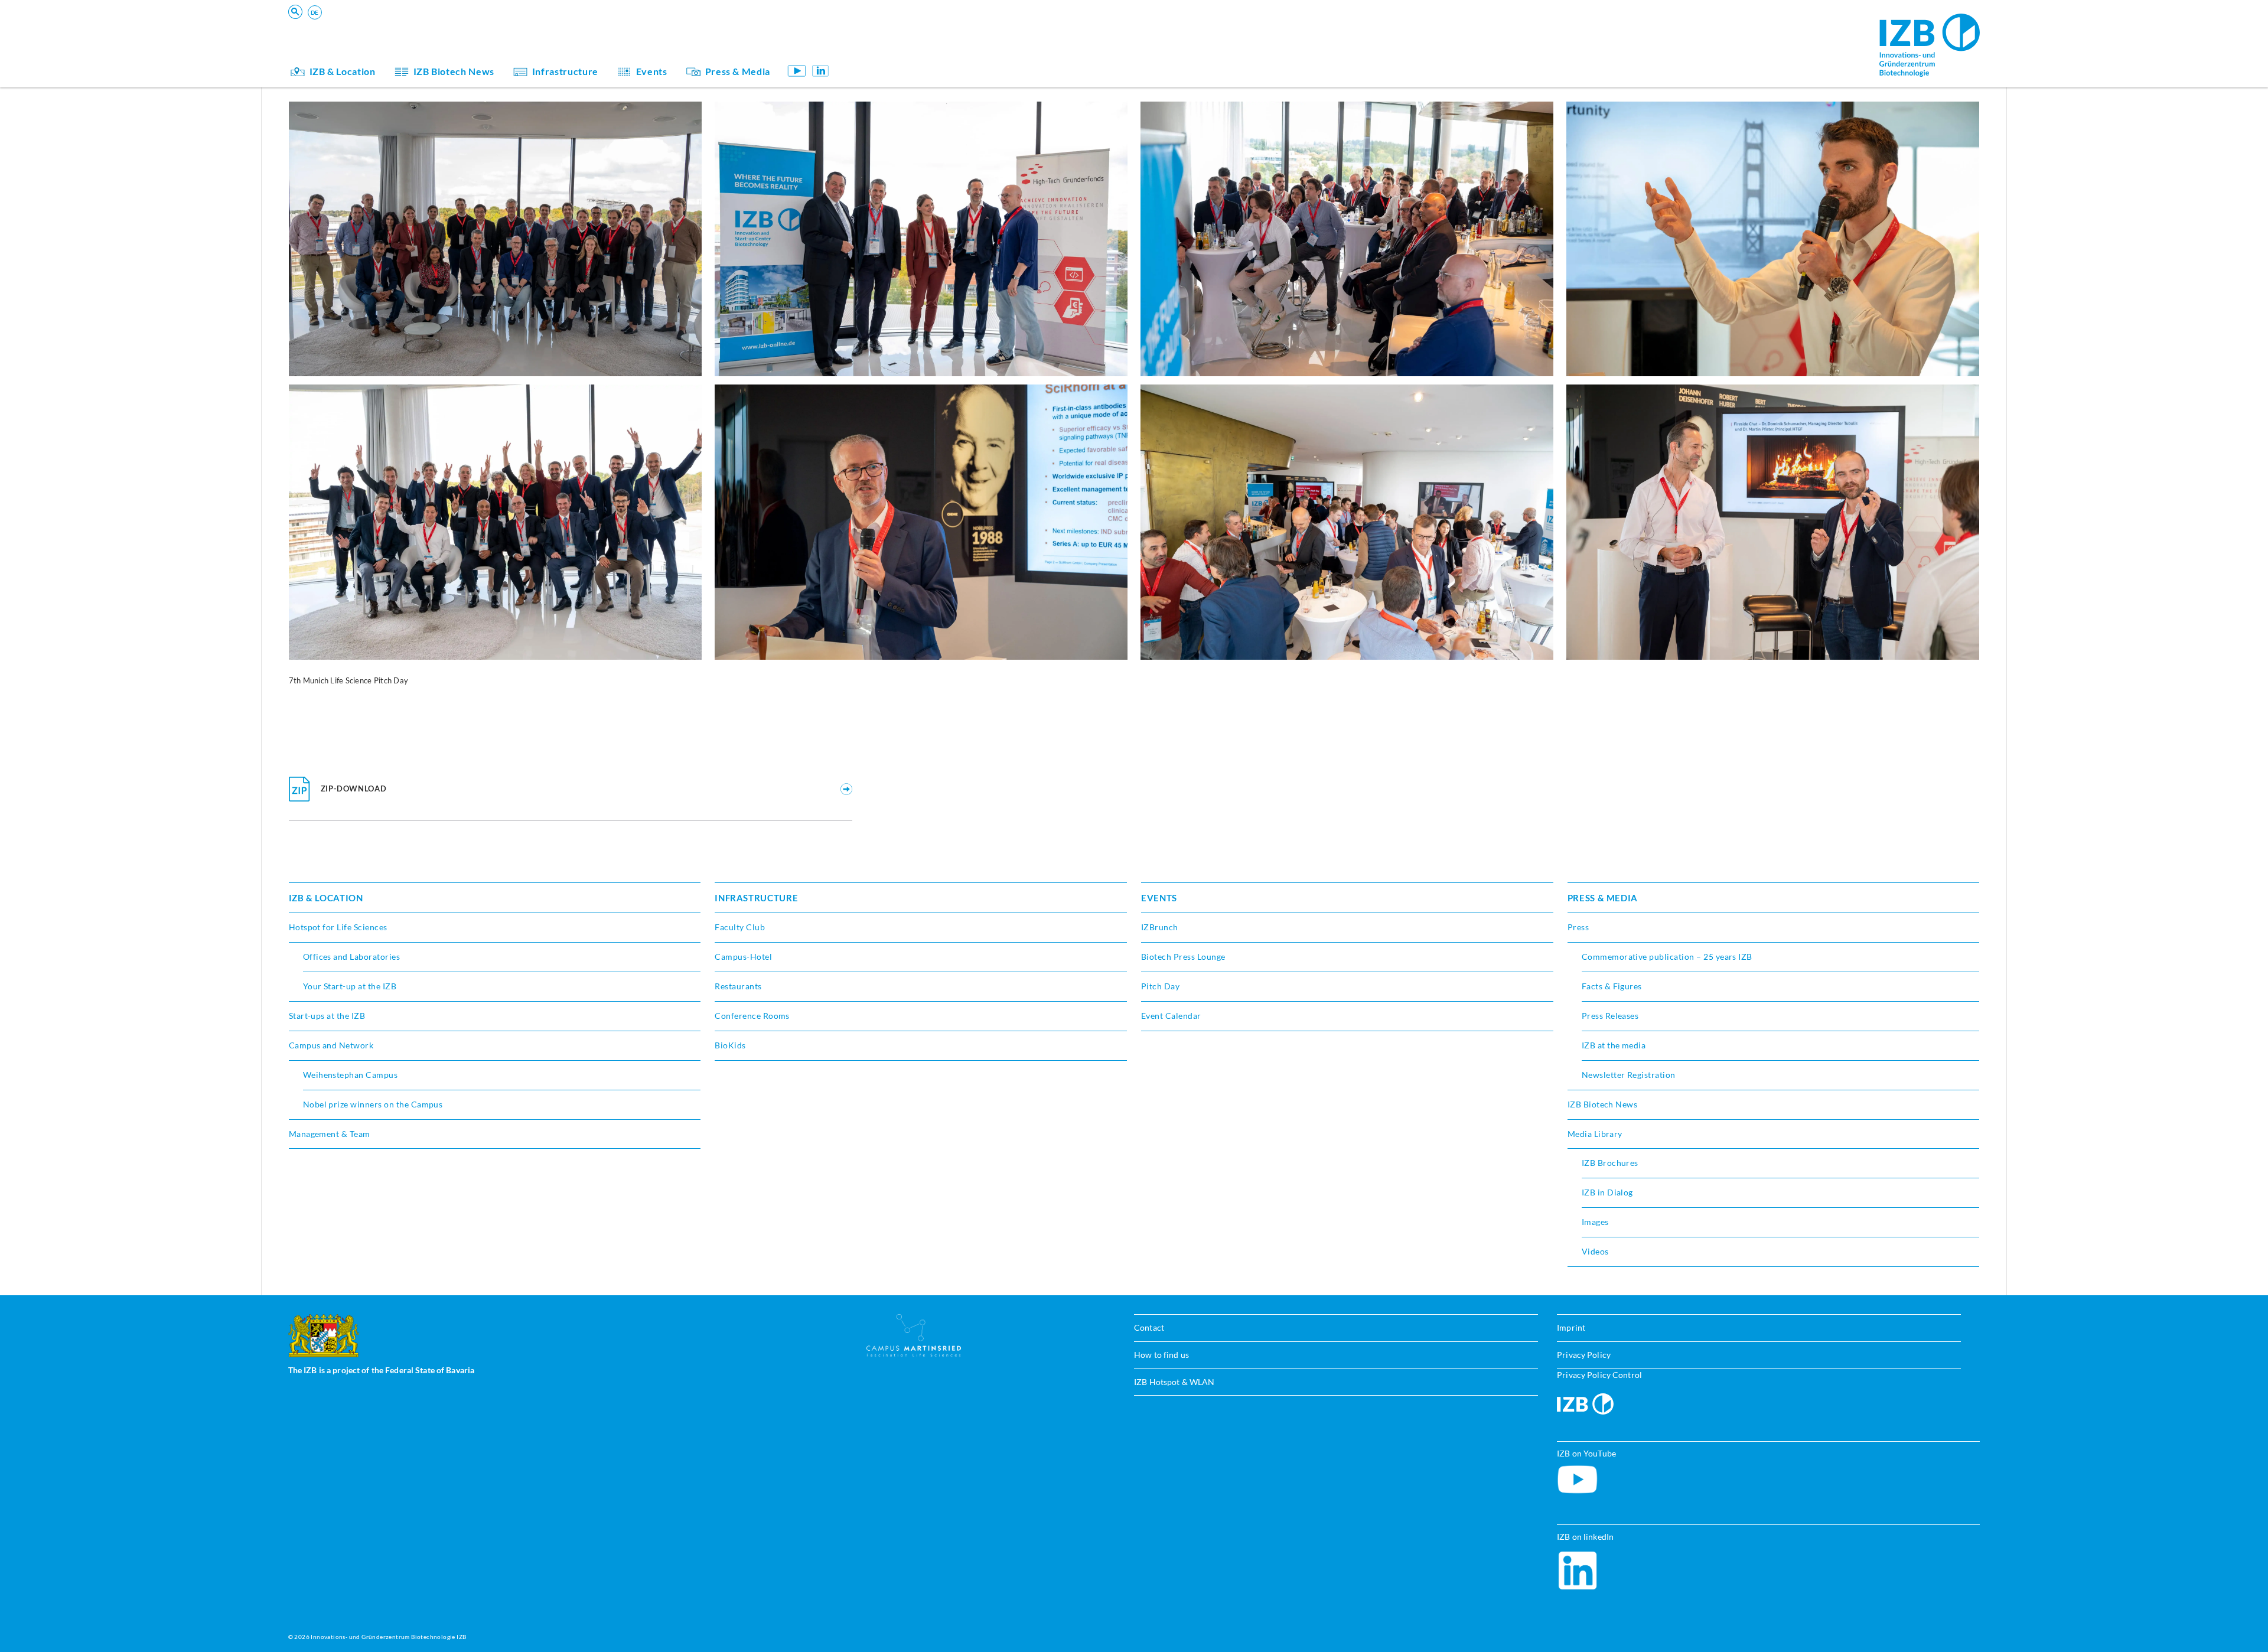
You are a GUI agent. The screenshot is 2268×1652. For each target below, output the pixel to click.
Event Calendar (1171, 1016)
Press (1578, 927)
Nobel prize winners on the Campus (373, 1104)
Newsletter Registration (1629, 1075)
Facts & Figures (1612, 986)
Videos (1595, 1251)
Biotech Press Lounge (1183, 957)
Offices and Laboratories (352, 957)
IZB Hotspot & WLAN (1174, 1382)
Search (472, 27)
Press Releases (1610, 1016)
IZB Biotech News (454, 71)
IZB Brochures (1610, 1163)
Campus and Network (331, 1045)
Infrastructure (565, 71)
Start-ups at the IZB (327, 1016)
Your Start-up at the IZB (350, 986)
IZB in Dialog (888, 49)
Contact (1149, 1327)
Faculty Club (740, 927)
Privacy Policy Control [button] (1599, 1375)
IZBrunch (1160, 927)
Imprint (1571, 1327)
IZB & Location (343, 71)
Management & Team (904, 49)
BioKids (878, 33)
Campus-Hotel (743, 957)
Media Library (1595, 1134)
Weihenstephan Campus (351, 1075)
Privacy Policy (1584, 1355)
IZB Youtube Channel (797, 71)
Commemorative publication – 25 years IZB (1667, 957)
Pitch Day (1160, 986)
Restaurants (738, 986)
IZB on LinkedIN (820, 71)
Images (1595, 1222)
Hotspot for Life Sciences (338, 927)
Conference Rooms (752, 1016)
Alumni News (889, 49)
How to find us (1161, 1355)
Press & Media (738, 71)
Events (652, 71)
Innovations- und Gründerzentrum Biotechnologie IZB (388, 1637)
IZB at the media (1614, 1045)
